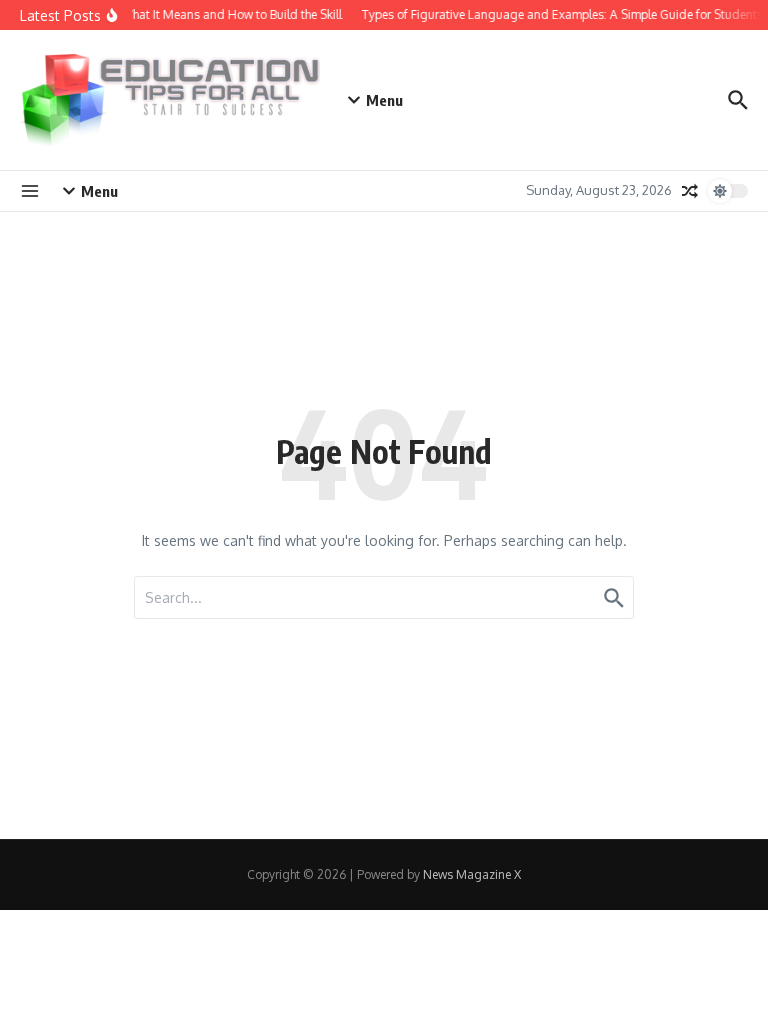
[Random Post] (690, 191)
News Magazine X (472, 874)
